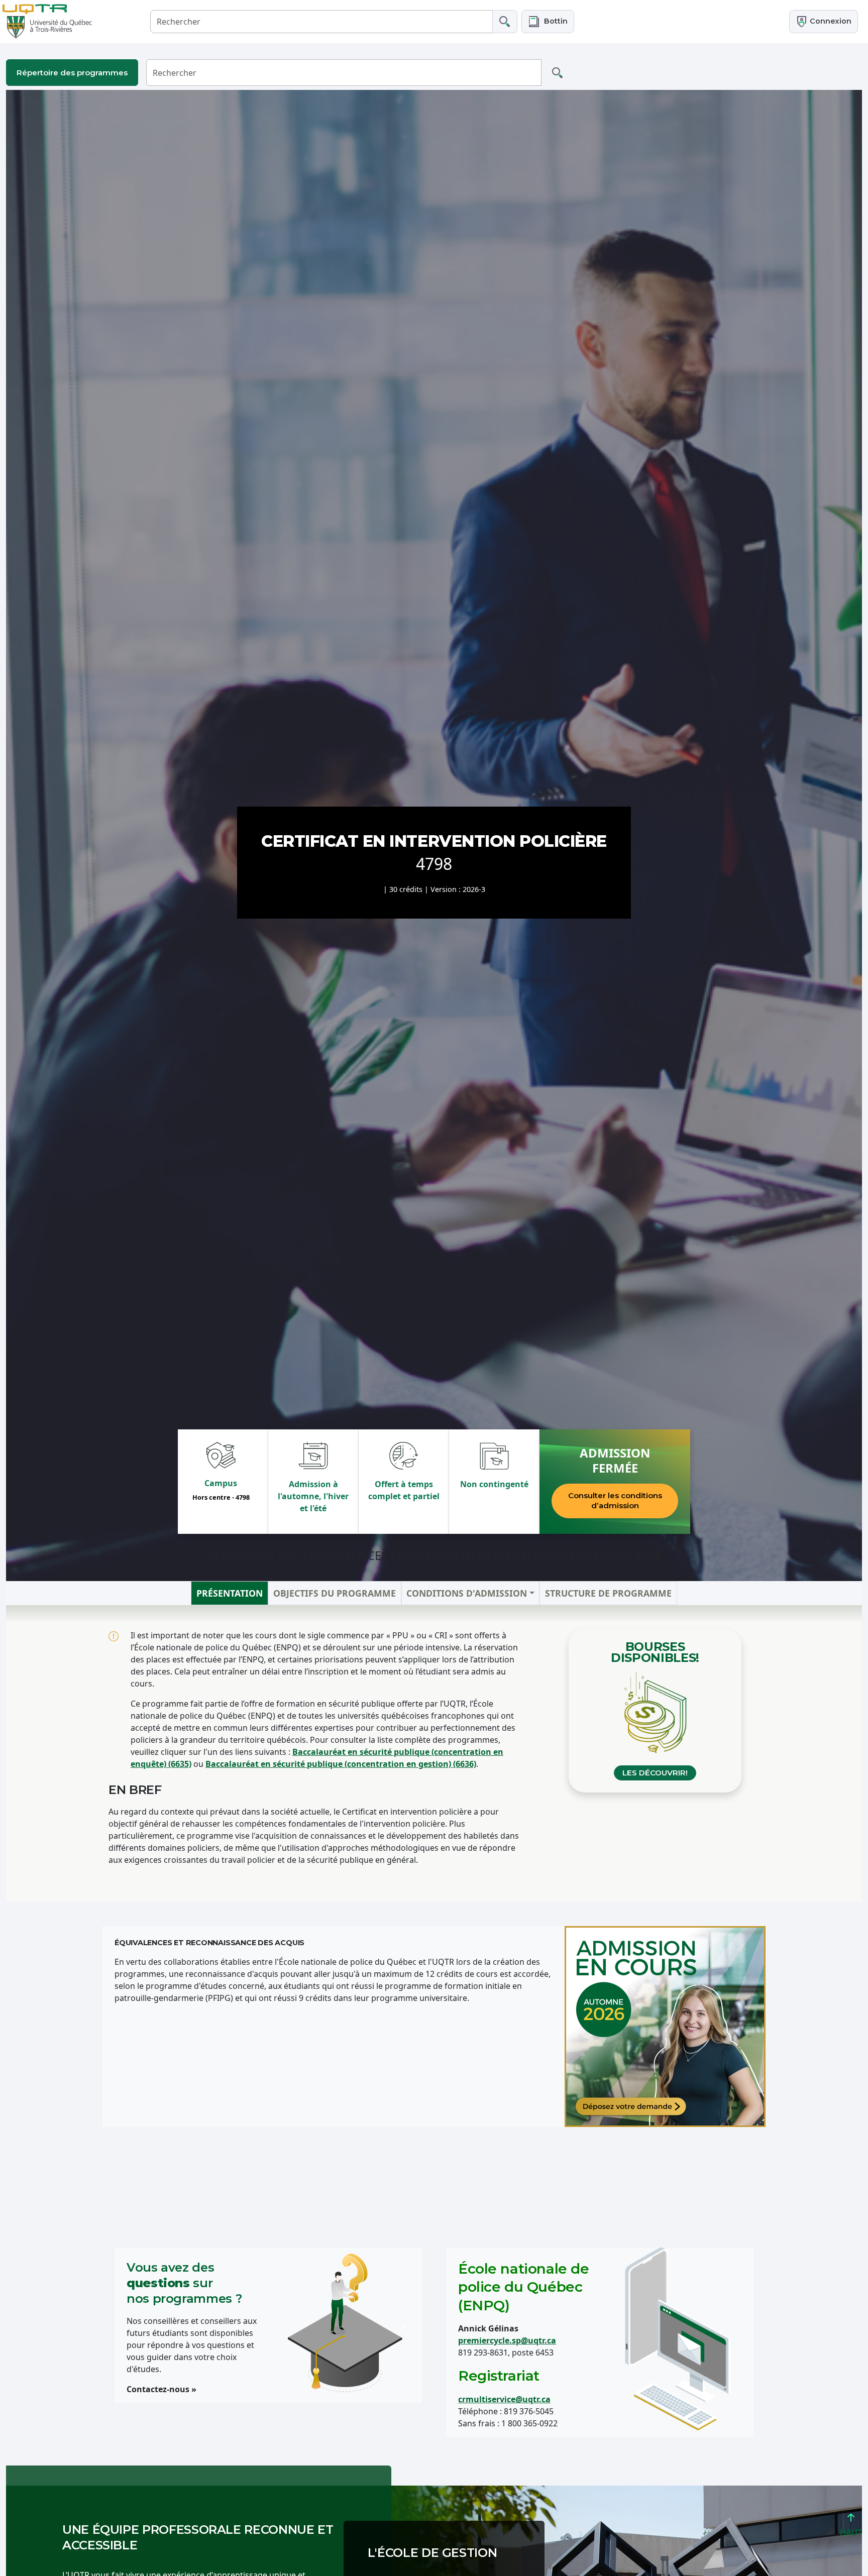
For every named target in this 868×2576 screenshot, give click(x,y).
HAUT (851, 2532)
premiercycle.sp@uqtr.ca (507, 2340)
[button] (548, 21)
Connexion (830, 21)
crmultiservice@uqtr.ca (504, 2399)
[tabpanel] (434, 1754)
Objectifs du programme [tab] (335, 1593)
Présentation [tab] (230, 1593)
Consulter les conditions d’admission (615, 1500)
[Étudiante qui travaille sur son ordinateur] (665, 2027)
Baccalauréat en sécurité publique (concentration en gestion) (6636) (341, 1764)
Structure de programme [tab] (608, 1593)
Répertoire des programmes (72, 73)
